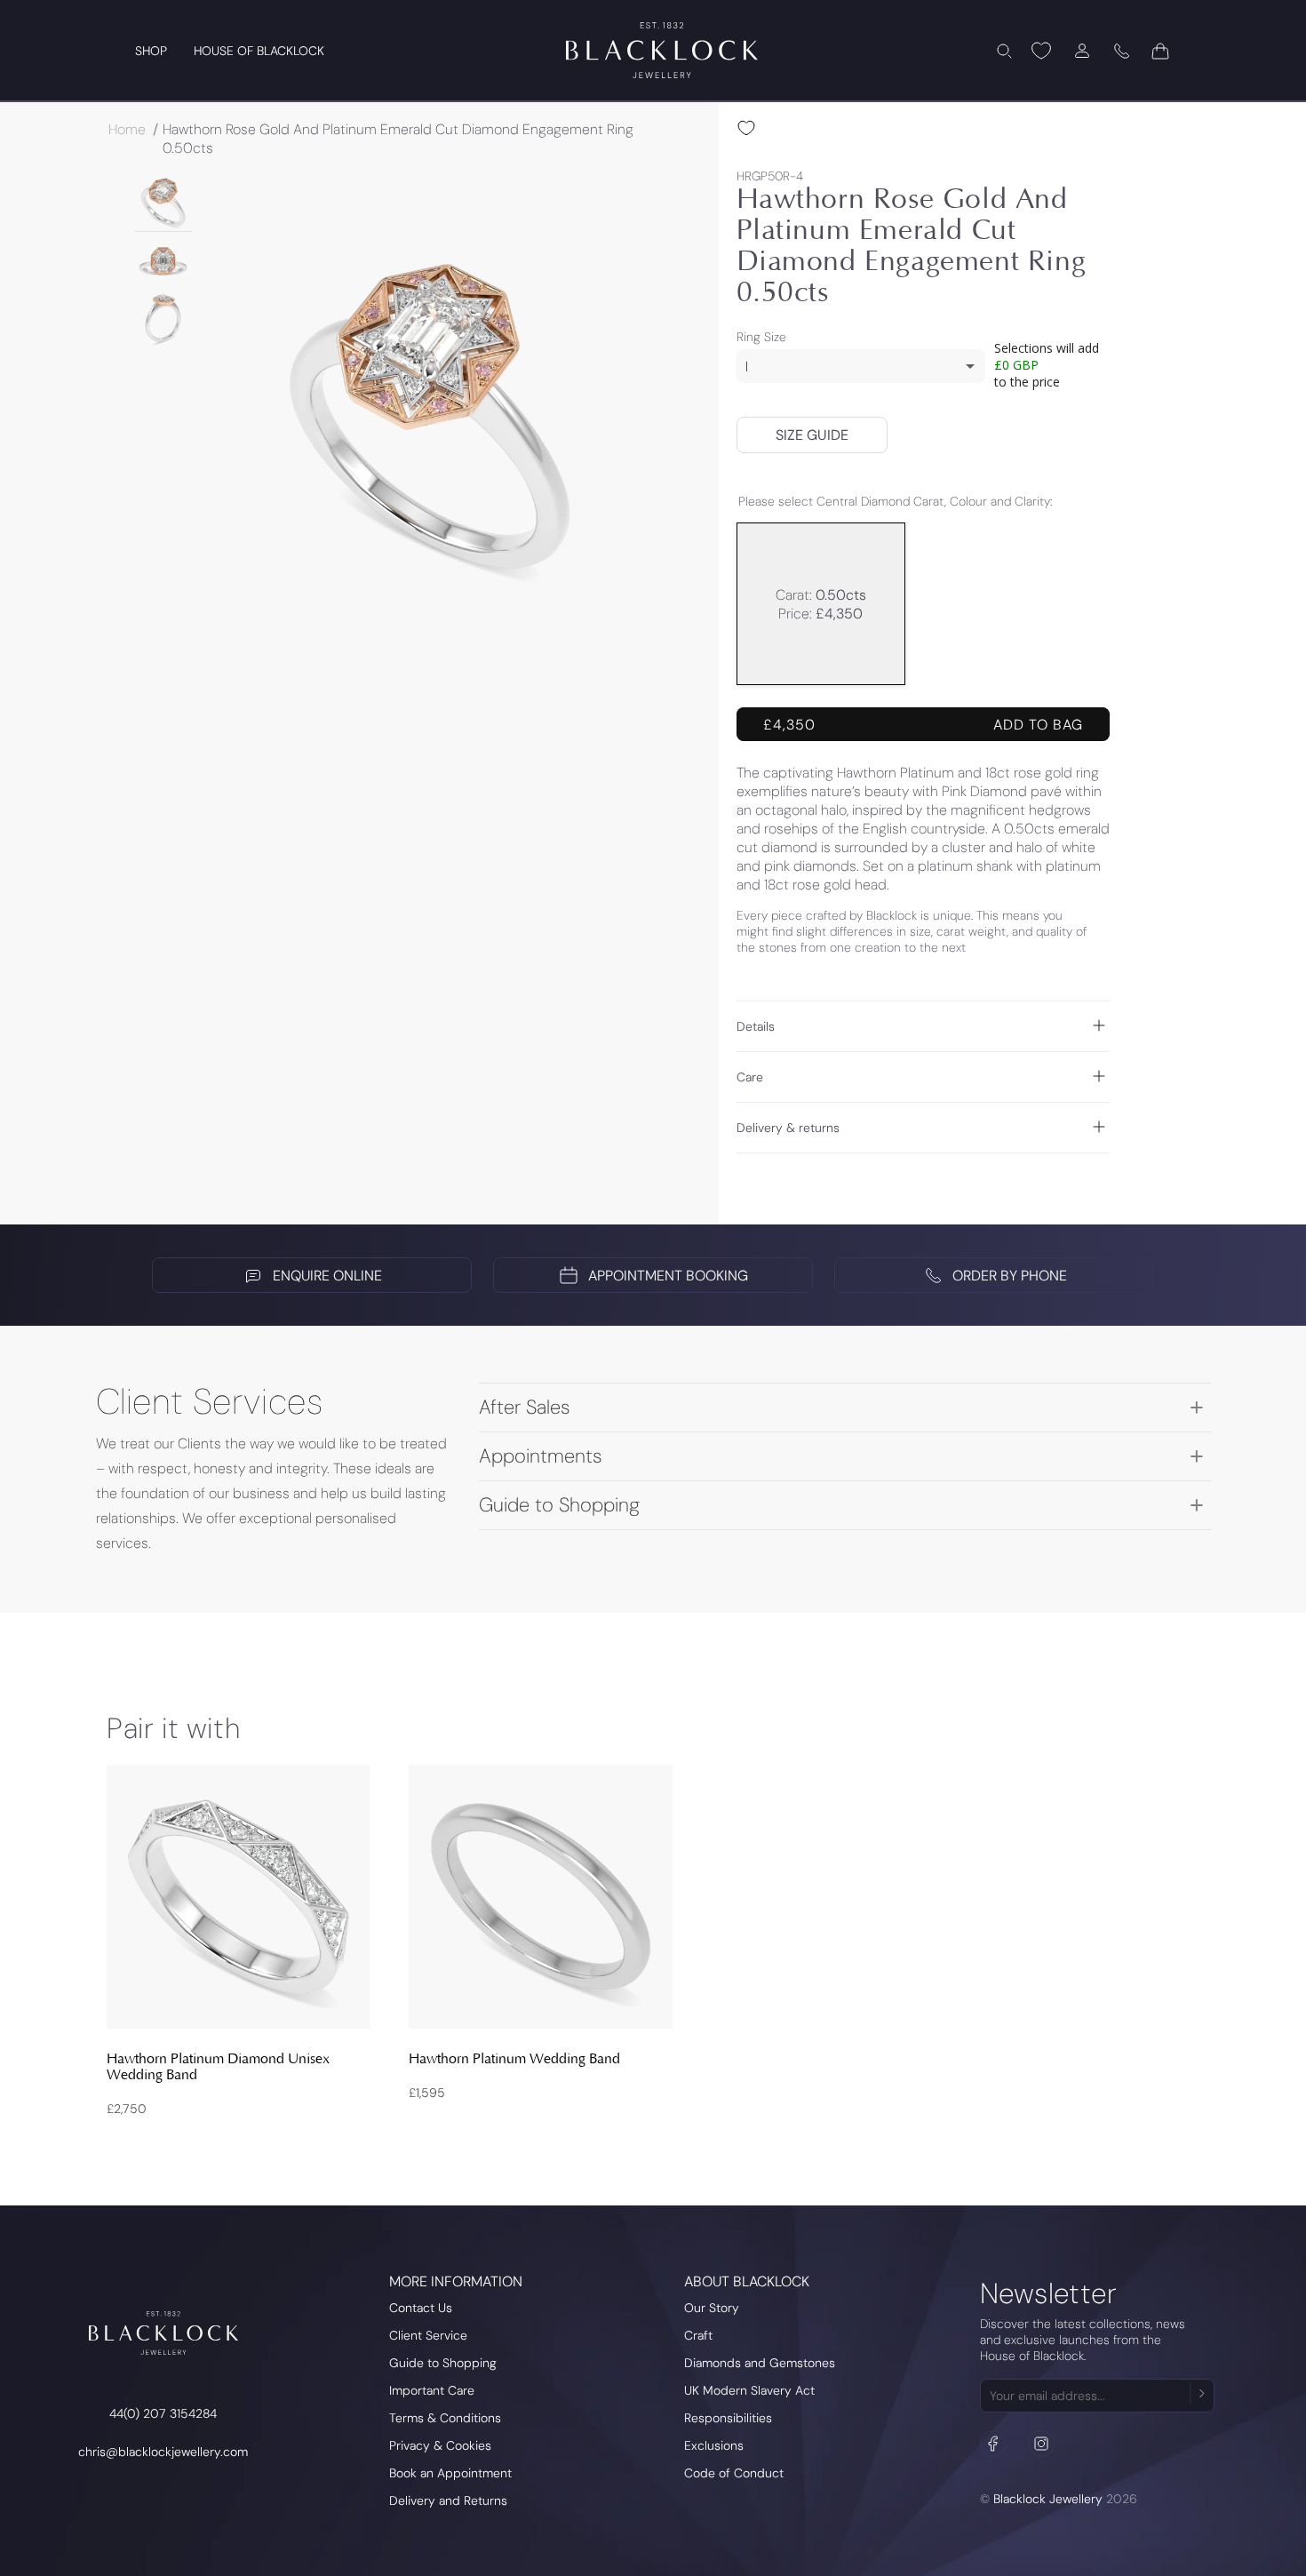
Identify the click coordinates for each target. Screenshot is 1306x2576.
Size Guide (812, 435)
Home (127, 129)
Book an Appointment (450, 2473)
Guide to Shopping (443, 2363)
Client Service (428, 2335)
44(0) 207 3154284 (163, 2413)
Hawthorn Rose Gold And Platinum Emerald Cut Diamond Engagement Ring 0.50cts (398, 139)
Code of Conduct (734, 2473)
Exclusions (714, 2445)
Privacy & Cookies (440, 2445)
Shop (151, 51)
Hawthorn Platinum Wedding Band (514, 2059)
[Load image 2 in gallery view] (163, 260)
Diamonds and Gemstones (760, 2363)
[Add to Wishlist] (746, 128)
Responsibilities (728, 2418)
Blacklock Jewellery (1048, 2499)
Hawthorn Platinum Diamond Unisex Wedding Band (218, 2067)
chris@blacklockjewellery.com (163, 2452)
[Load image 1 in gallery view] (163, 202)
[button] (1004, 51)
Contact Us (421, 2308)
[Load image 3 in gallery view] (163, 318)
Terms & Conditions (445, 2418)
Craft (698, 2335)
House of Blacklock (259, 51)
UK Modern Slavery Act (749, 2390)
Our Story (712, 2308)
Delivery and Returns (448, 2500)
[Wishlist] (1041, 51)
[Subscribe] (1200, 2393)
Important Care (432, 2390)
